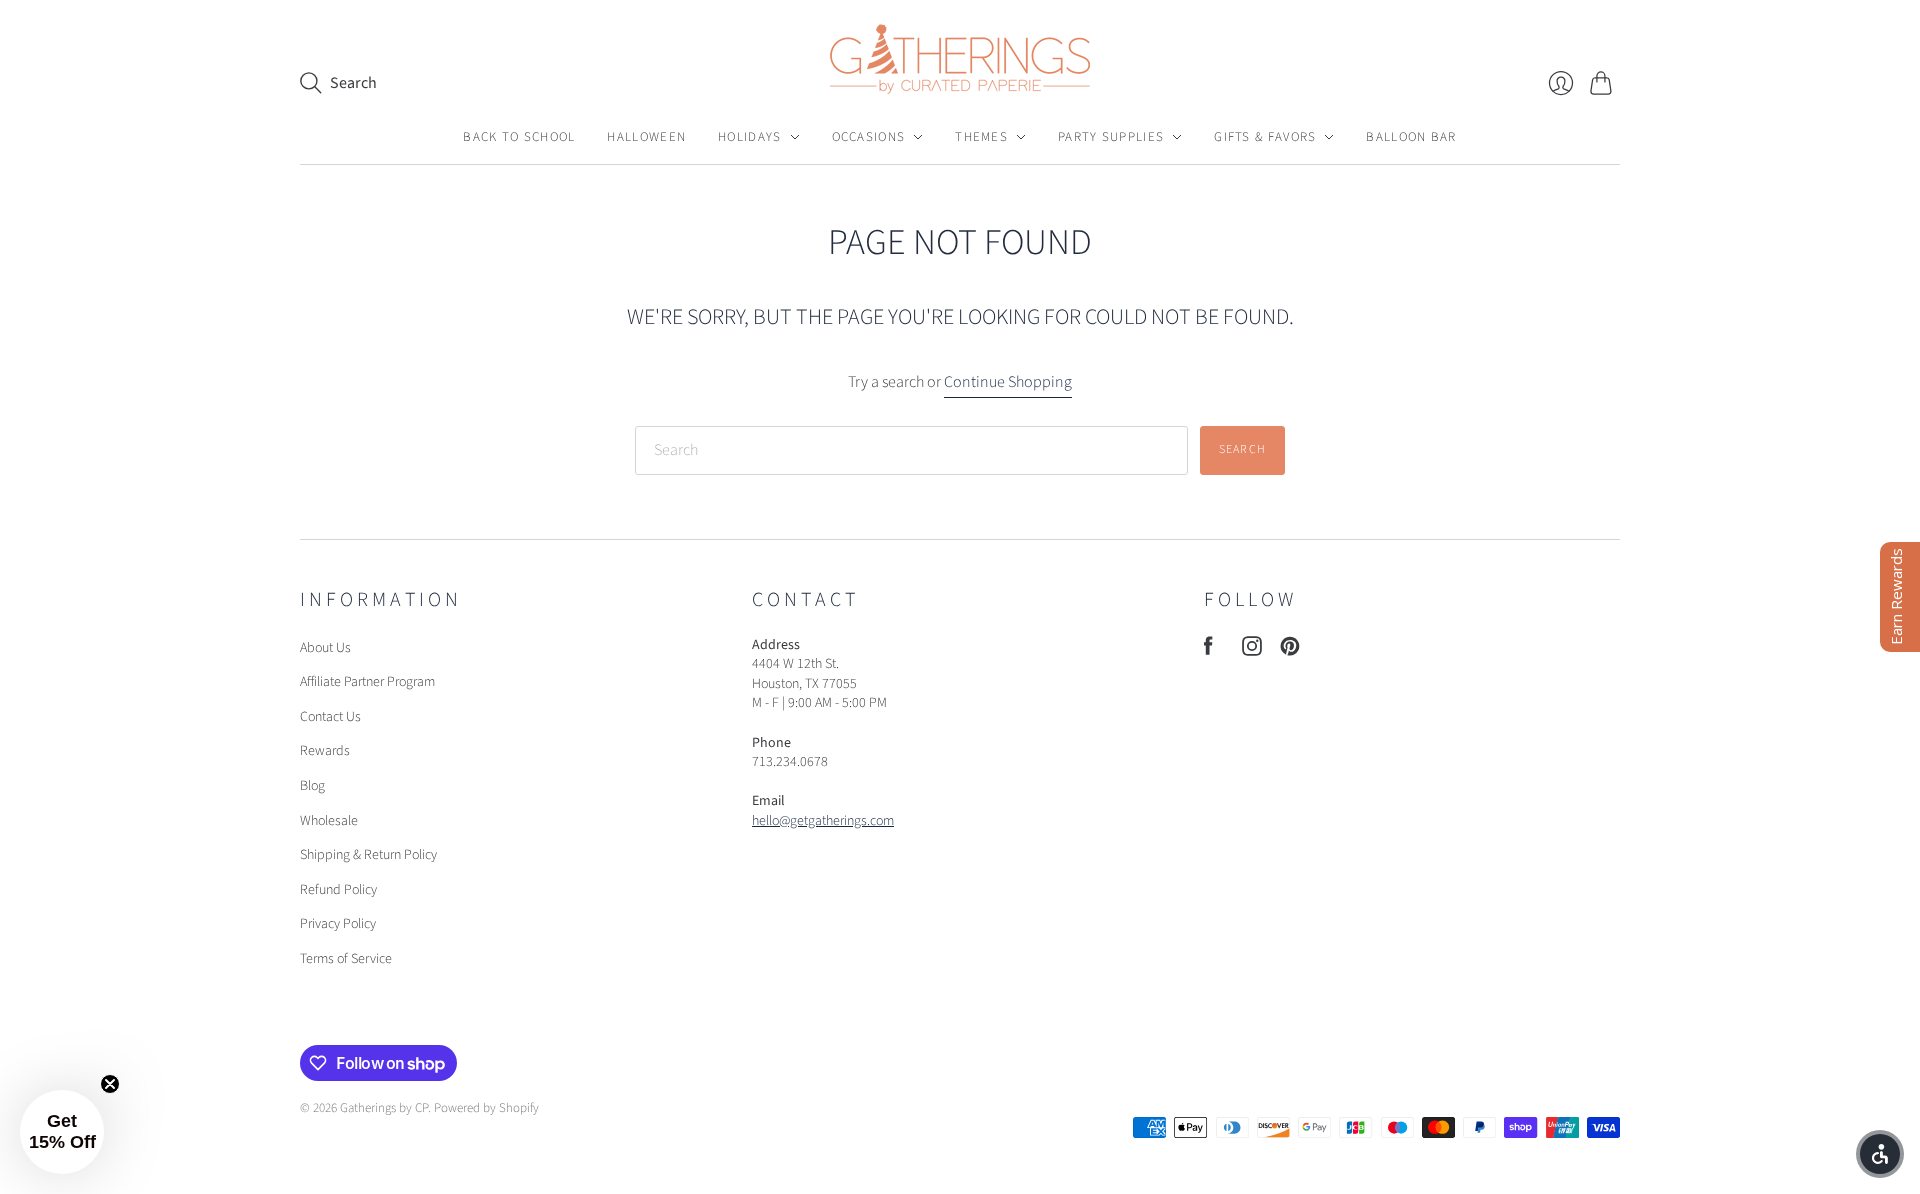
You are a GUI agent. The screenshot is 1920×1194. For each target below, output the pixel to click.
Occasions (869, 137)
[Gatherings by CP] (960, 59)
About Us (325, 648)
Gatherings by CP (384, 1108)
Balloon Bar (1411, 137)
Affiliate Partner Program (367, 682)
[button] (62, 1132)
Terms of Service (346, 959)
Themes (981, 137)
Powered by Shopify (486, 1108)
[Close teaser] (110, 1084)
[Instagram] (1252, 651)
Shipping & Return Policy (368, 855)
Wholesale (329, 821)
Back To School (519, 137)
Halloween (646, 137)
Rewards (325, 751)
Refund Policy (338, 890)
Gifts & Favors (1265, 137)
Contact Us (330, 717)
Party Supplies (1111, 137)
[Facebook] (1208, 651)
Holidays (749, 137)
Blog (312, 786)
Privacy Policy (338, 924)
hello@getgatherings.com (823, 821)
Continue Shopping (1008, 382)
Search (1242, 449)
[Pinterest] (1290, 651)
